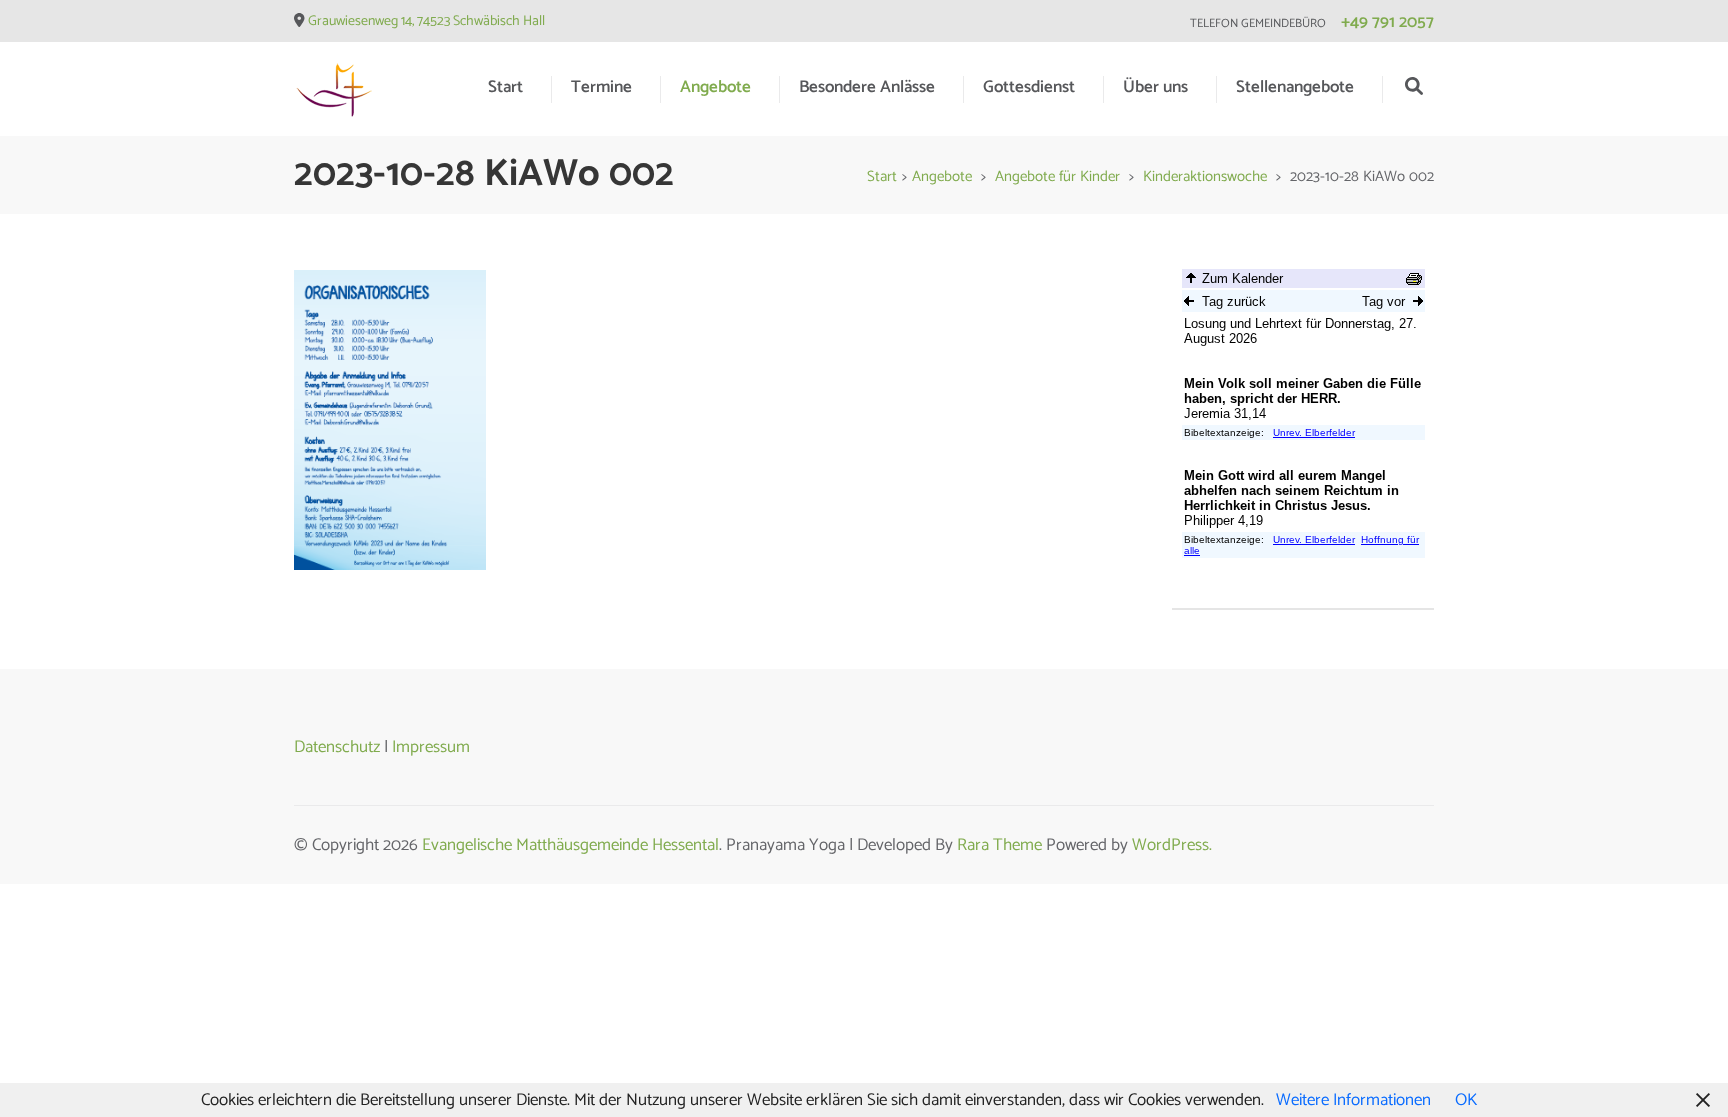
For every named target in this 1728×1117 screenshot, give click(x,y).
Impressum (431, 747)
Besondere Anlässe (867, 87)
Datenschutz (337, 747)
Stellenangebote (1295, 87)
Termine (601, 87)
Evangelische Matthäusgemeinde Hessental (570, 845)
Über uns (1155, 87)
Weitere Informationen (1353, 1100)
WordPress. (1172, 845)
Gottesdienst (1029, 87)
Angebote (715, 87)
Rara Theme (999, 845)
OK (1466, 1100)
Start (505, 87)
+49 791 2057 (1387, 22)
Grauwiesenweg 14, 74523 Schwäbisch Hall (426, 21)
